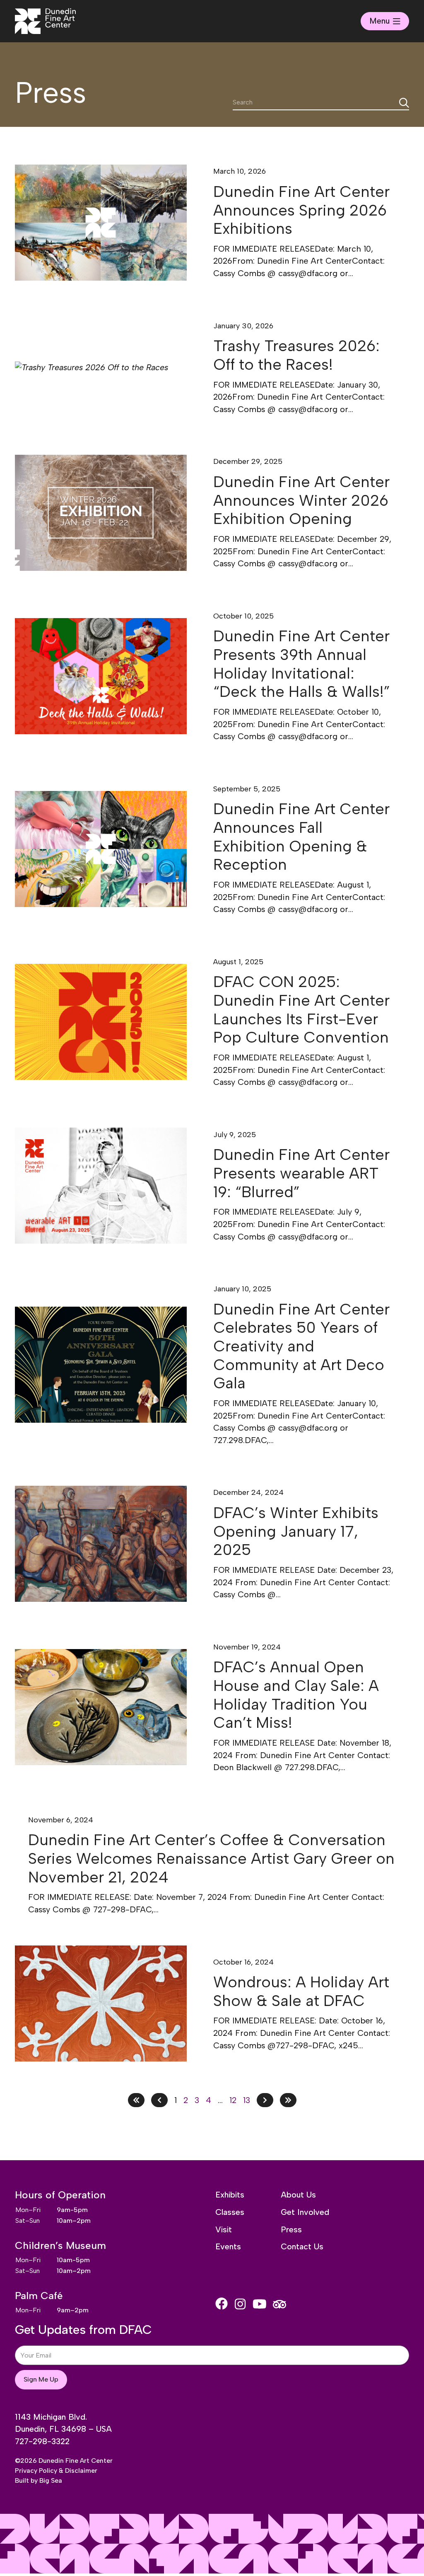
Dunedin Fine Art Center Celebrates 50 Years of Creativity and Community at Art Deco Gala (301, 1346)
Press (291, 2229)
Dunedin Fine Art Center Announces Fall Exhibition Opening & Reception (301, 837)
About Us (298, 2195)
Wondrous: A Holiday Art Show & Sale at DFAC (301, 1991)
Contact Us (302, 2246)
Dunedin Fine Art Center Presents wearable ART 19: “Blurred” (301, 1173)
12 (233, 2100)
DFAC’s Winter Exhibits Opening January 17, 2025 (296, 1531)
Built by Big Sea (39, 2480)
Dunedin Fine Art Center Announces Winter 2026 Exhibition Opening (301, 500)
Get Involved (305, 2212)
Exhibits (230, 2195)
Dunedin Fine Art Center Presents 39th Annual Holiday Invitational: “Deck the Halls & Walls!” (302, 664)
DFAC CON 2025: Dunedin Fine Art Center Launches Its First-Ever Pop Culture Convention (301, 1009)
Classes (230, 2212)
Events (228, 2246)
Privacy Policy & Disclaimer (56, 2470)
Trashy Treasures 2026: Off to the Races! (296, 355)
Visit (224, 2229)
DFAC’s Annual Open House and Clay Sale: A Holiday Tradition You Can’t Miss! (296, 1695)
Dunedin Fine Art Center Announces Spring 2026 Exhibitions (301, 210)
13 (247, 2100)
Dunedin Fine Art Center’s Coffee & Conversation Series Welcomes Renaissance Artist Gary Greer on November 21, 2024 (211, 1858)
